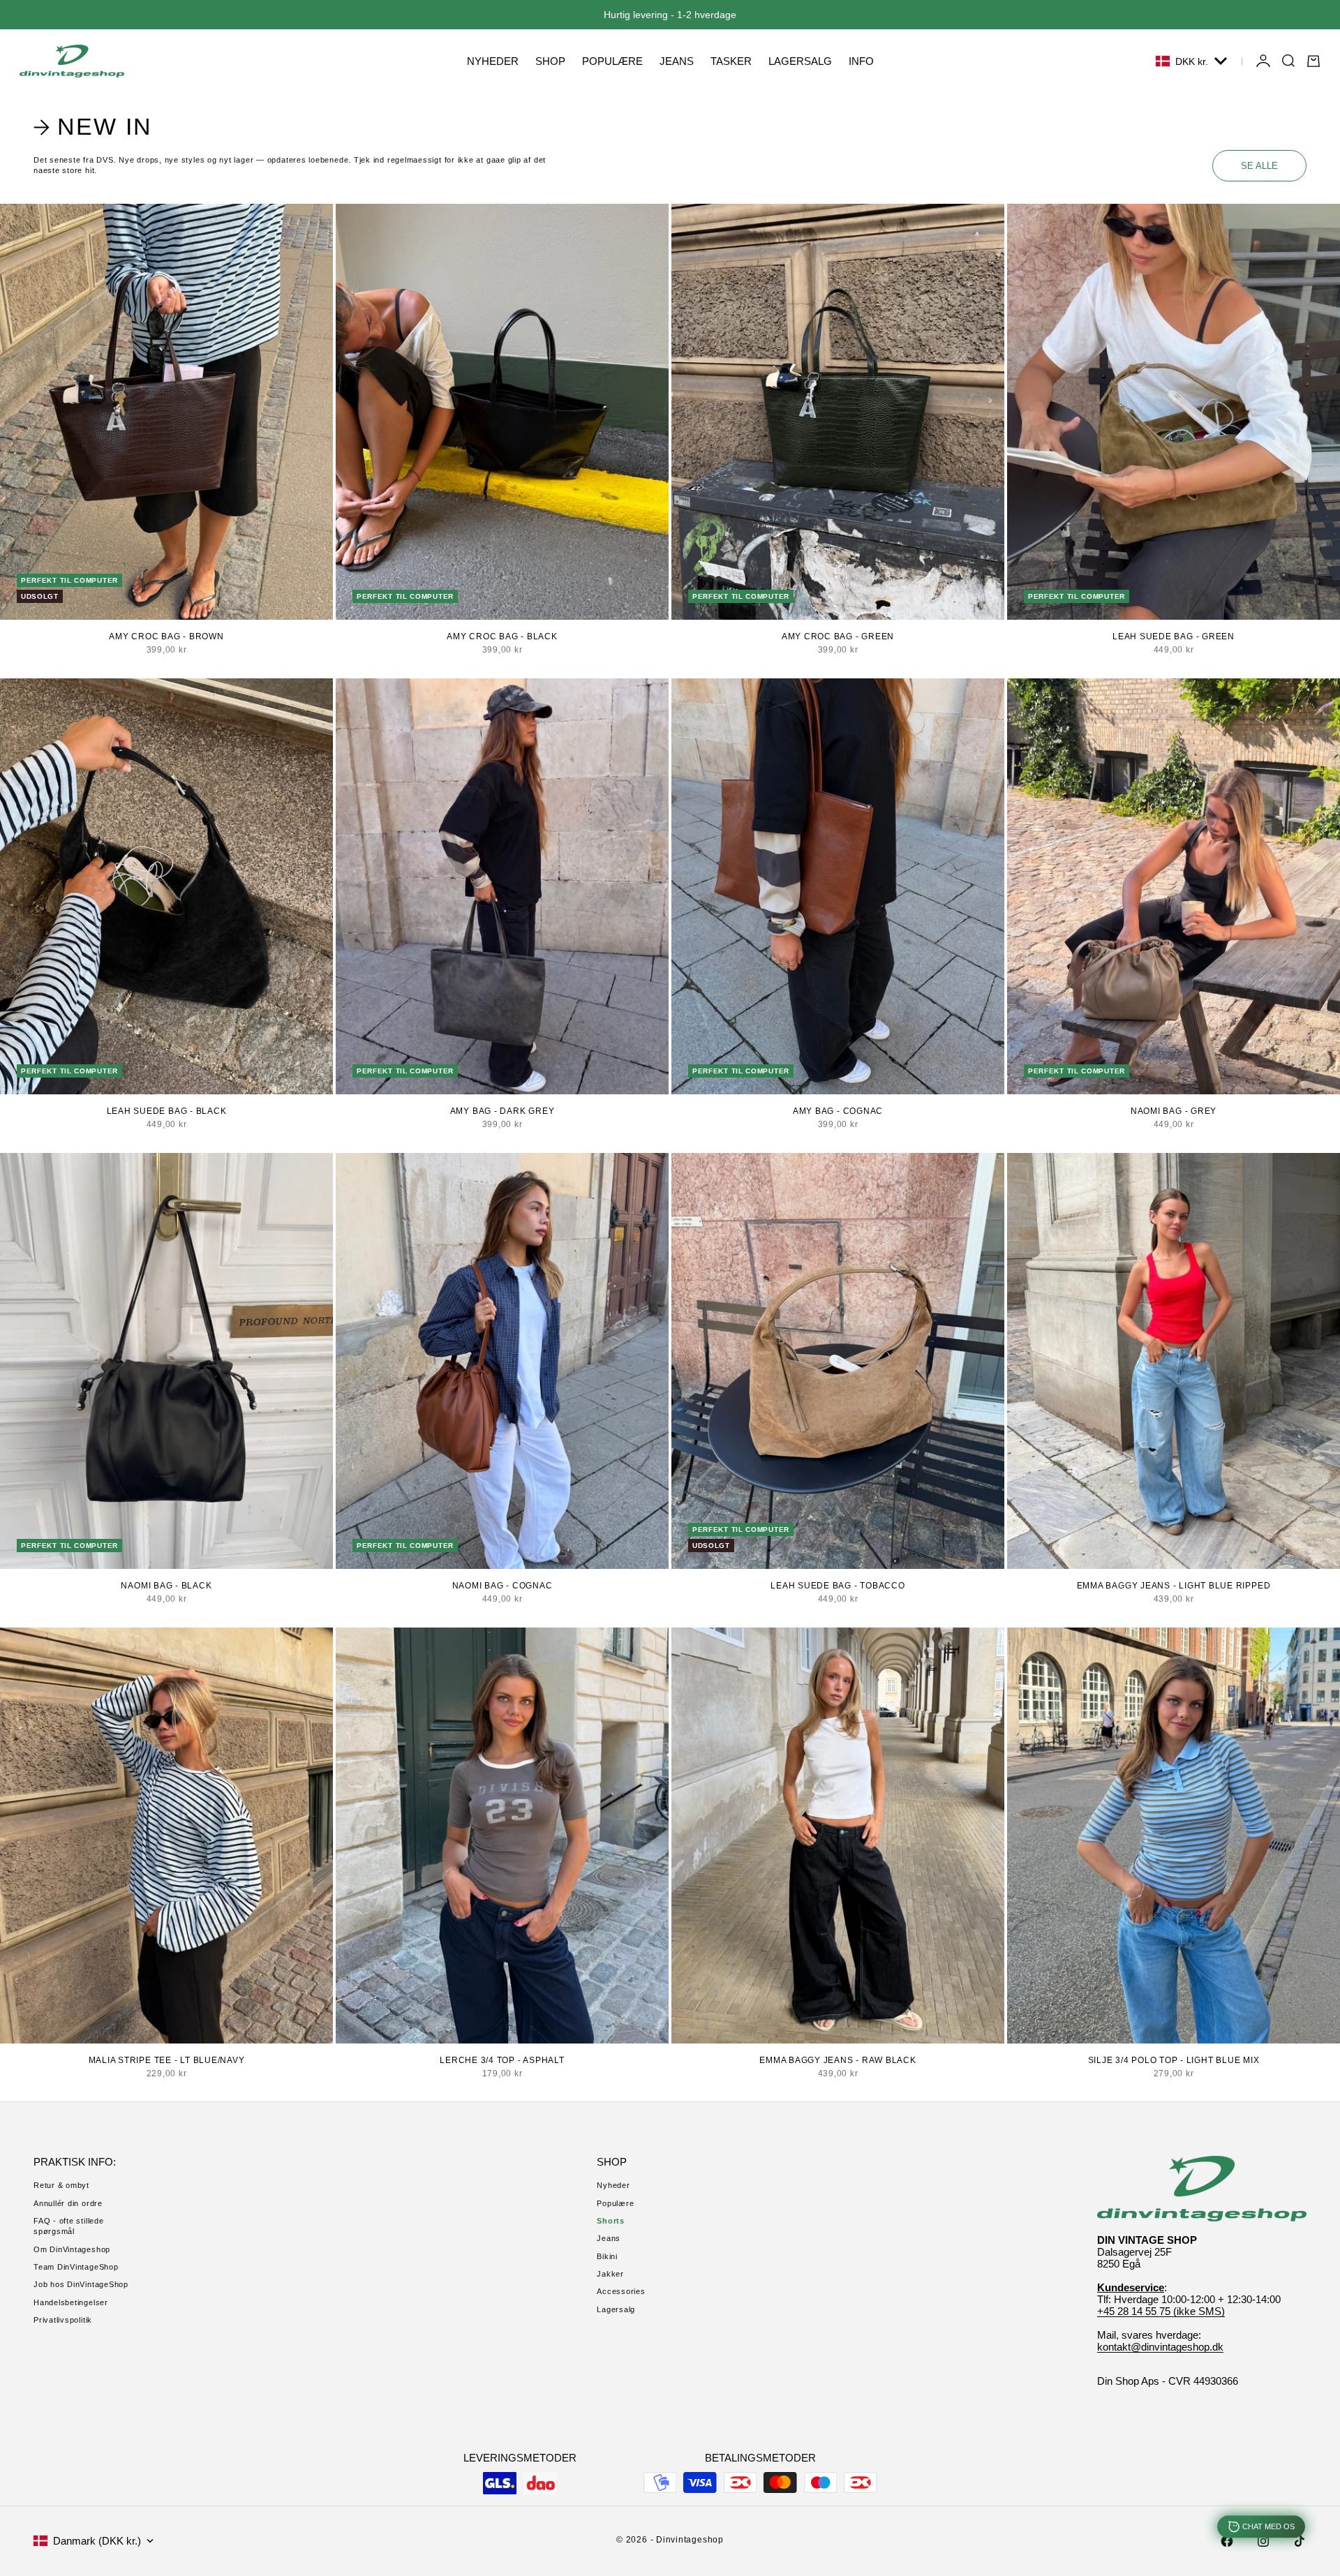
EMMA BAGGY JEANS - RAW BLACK (838, 2060)
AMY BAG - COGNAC (838, 1111)
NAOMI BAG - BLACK (166, 1586)
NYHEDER (493, 61)
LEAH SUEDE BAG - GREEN (1174, 636)
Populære (615, 2203)
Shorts (611, 2221)
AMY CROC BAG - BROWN (166, 636)
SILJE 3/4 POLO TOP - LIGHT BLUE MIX (1174, 2060)
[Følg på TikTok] (1300, 2541)
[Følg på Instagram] (1263, 2541)
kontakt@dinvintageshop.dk (1160, 2347)
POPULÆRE (612, 61)
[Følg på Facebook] (1227, 2541)
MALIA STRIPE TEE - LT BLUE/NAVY (167, 2060)
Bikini (607, 2256)
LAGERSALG (800, 61)
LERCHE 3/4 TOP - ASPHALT (502, 2060)
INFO (861, 61)
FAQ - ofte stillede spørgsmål (69, 2226)
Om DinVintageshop (72, 2249)
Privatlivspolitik (63, 2320)
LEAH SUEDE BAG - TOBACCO (837, 1586)
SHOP (550, 61)
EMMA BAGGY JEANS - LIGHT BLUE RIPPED (1174, 1586)
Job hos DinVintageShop (81, 2284)
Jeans (609, 2238)
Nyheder (613, 2185)
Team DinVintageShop (76, 2267)
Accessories (621, 2291)
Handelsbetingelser (71, 2302)
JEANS (677, 61)
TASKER (731, 61)
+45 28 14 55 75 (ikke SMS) (1161, 2311)
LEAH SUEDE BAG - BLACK (167, 1111)
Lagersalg (616, 2309)
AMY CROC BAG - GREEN (838, 636)
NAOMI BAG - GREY (1174, 1111)
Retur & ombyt (61, 2185)
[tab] (95, 127)
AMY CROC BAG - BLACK (502, 636)
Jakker (610, 2274)
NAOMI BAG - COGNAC (502, 1586)
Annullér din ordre (68, 2203)
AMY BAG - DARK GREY (502, 1111)
